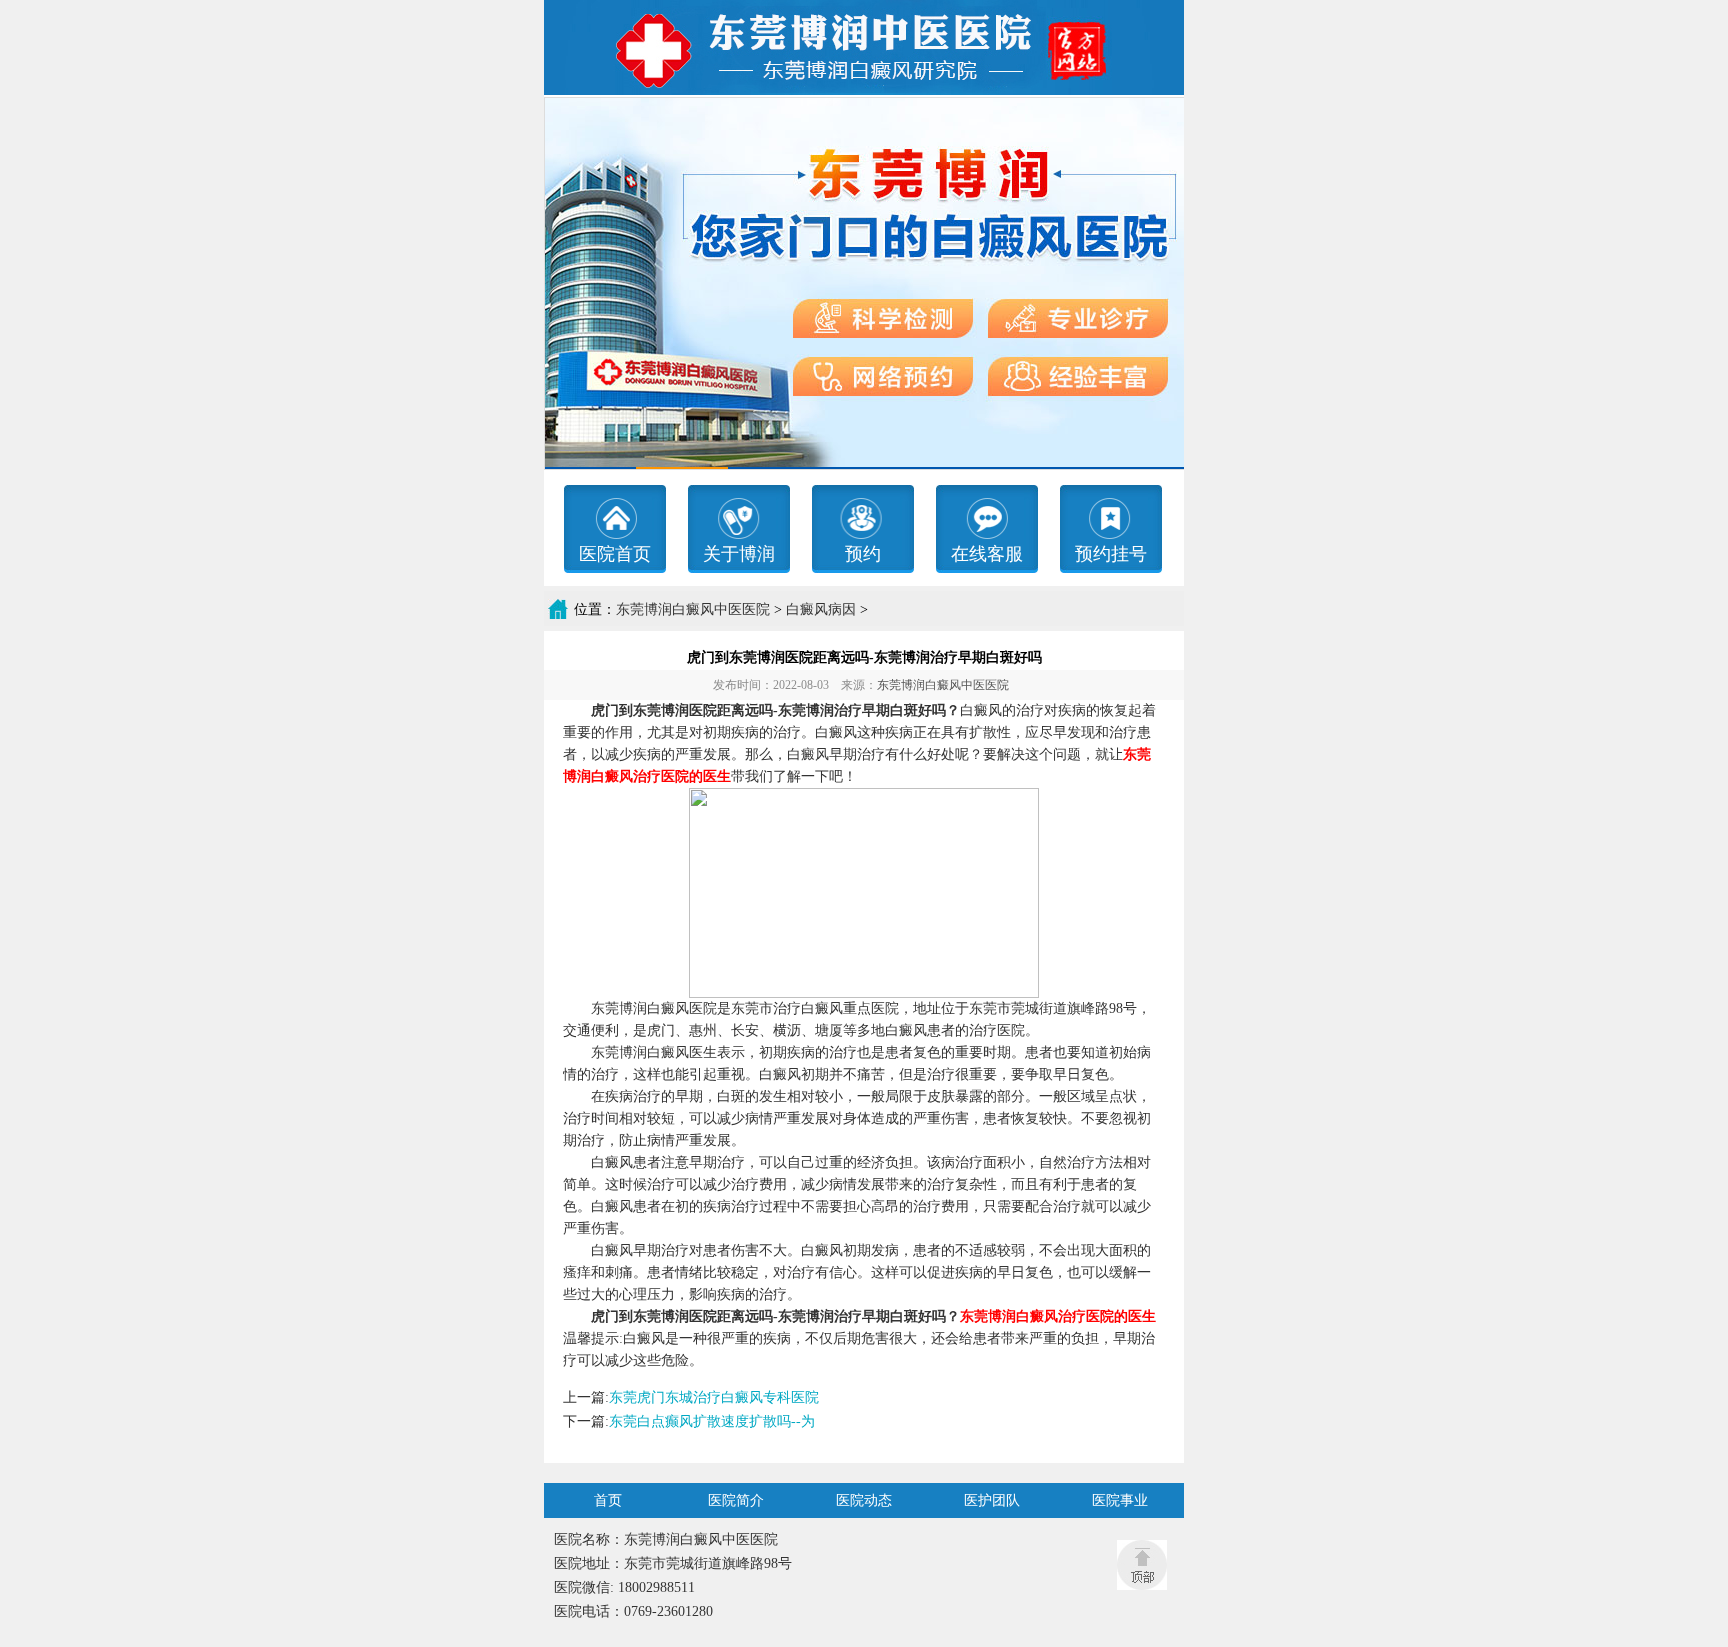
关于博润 (739, 554)
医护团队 (992, 1500)
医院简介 (736, 1500)
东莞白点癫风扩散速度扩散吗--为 (712, 1421)
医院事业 (1120, 1500)
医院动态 (864, 1500)
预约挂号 (1111, 554)
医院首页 (615, 554)
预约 (863, 554)
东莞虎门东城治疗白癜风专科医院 (714, 1397)
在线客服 (987, 554)
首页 (608, 1500)
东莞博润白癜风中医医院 (693, 609)
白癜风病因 (821, 609)
